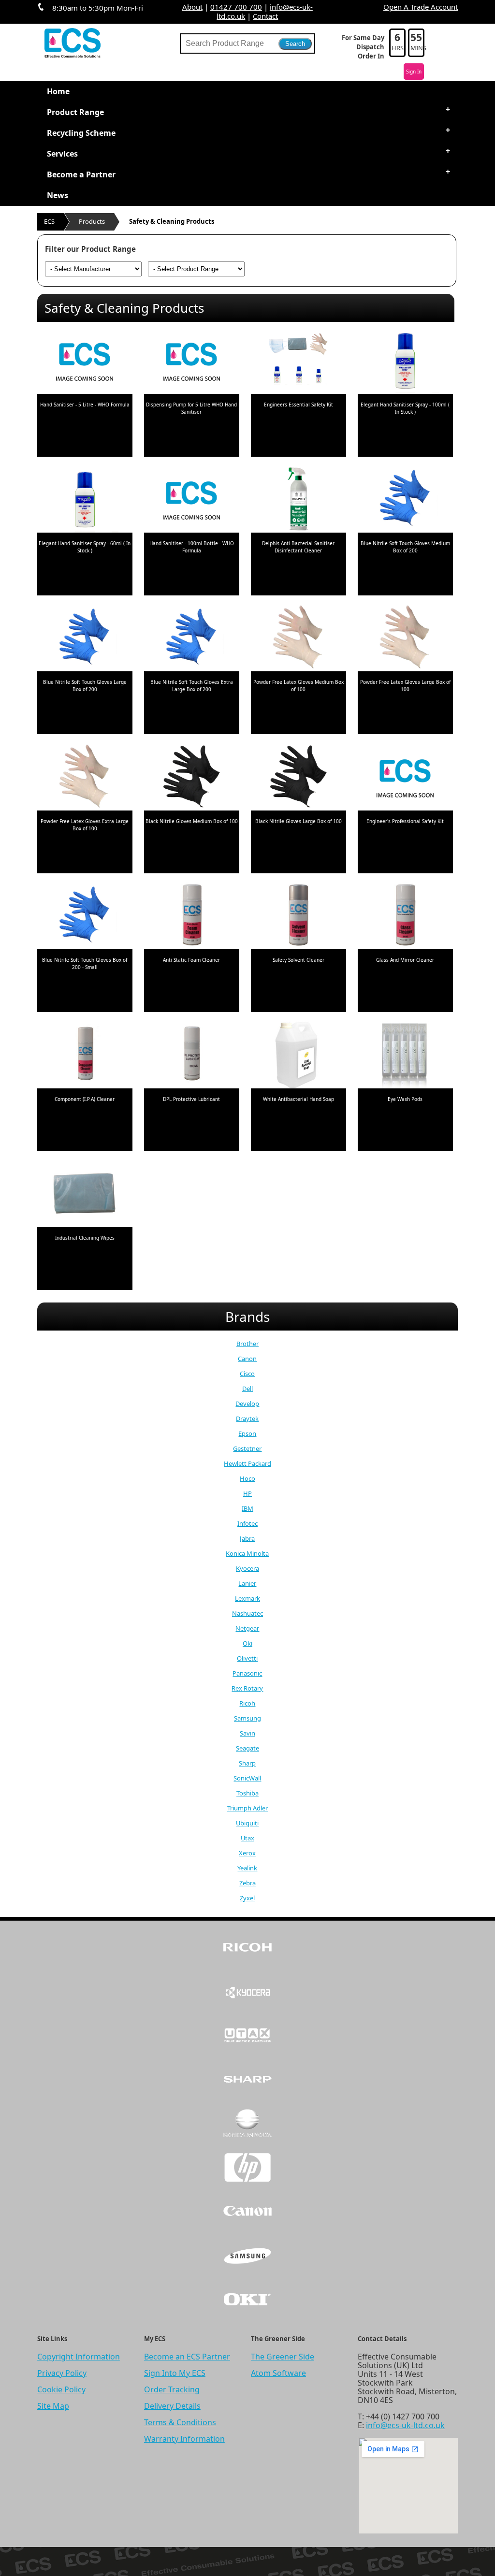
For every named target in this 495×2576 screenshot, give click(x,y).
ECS (49, 221)
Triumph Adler (247, 1808)
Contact (265, 16)
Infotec (247, 1523)
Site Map (53, 2406)
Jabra (247, 1538)
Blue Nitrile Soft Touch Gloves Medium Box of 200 (405, 547)
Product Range (75, 112)
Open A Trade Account (421, 7)
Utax (247, 1838)
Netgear (247, 1628)
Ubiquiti (247, 1823)
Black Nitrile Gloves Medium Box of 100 (192, 821)
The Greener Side (283, 2357)
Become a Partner (81, 174)
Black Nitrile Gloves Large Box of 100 (298, 821)
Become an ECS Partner (187, 2357)
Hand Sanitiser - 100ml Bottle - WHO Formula (192, 547)
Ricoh (247, 1703)
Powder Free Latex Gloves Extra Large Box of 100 (85, 825)
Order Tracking (172, 2389)
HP (247, 1493)
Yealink (247, 1868)
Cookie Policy (61, 2389)
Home (58, 91)
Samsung (247, 1718)
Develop (247, 1404)
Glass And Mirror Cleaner (405, 960)
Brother (247, 1344)
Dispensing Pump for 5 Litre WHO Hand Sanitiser (191, 408)
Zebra (247, 1883)
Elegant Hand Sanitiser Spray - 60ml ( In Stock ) (85, 547)
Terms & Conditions (180, 2422)
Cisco (247, 1374)
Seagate (247, 1748)
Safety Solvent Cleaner (298, 960)
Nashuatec (247, 1613)
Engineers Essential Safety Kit (298, 405)
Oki (247, 1643)
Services (62, 154)
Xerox (247, 1853)
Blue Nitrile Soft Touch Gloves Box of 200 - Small (85, 963)
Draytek (247, 1418)
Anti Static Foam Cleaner (191, 960)
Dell (247, 1389)
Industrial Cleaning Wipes (85, 1238)
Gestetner (247, 1448)
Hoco (247, 1478)
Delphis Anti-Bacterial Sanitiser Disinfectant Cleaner (298, 547)
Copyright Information (79, 2357)
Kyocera (247, 1568)
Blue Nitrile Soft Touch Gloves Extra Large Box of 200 (192, 686)
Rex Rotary (247, 1688)
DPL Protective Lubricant (191, 1099)
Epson (247, 1433)
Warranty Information (184, 2439)
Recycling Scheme (81, 133)
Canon (247, 1359)
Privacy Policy (62, 2373)
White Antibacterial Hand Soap (298, 1099)
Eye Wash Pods (405, 1099)
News (58, 195)
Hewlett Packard (247, 1463)
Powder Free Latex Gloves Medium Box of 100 (298, 686)
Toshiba (247, 1793)
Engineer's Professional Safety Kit (405, 821)
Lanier (247, 1583)
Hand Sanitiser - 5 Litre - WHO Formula (85, 405)
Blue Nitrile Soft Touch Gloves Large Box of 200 (85, 686)
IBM (247, 1508)
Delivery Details (172, 2406)
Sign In (414, 72)
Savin (247, 1733)
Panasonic (247, 1673)
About (192, 7)
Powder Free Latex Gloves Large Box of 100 (405, 686)
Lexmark (247, 1598)
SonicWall (247, 1778)
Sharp (247, 1763)
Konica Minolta (247, 1553)
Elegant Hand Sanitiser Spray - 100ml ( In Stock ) (405, 408)
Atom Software (278, 2373)
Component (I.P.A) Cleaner (85, 1099)
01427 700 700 (236, 7)
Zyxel (247, 1898)
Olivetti (247, 1658)
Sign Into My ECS (175, 2373)
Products (92, 221)
